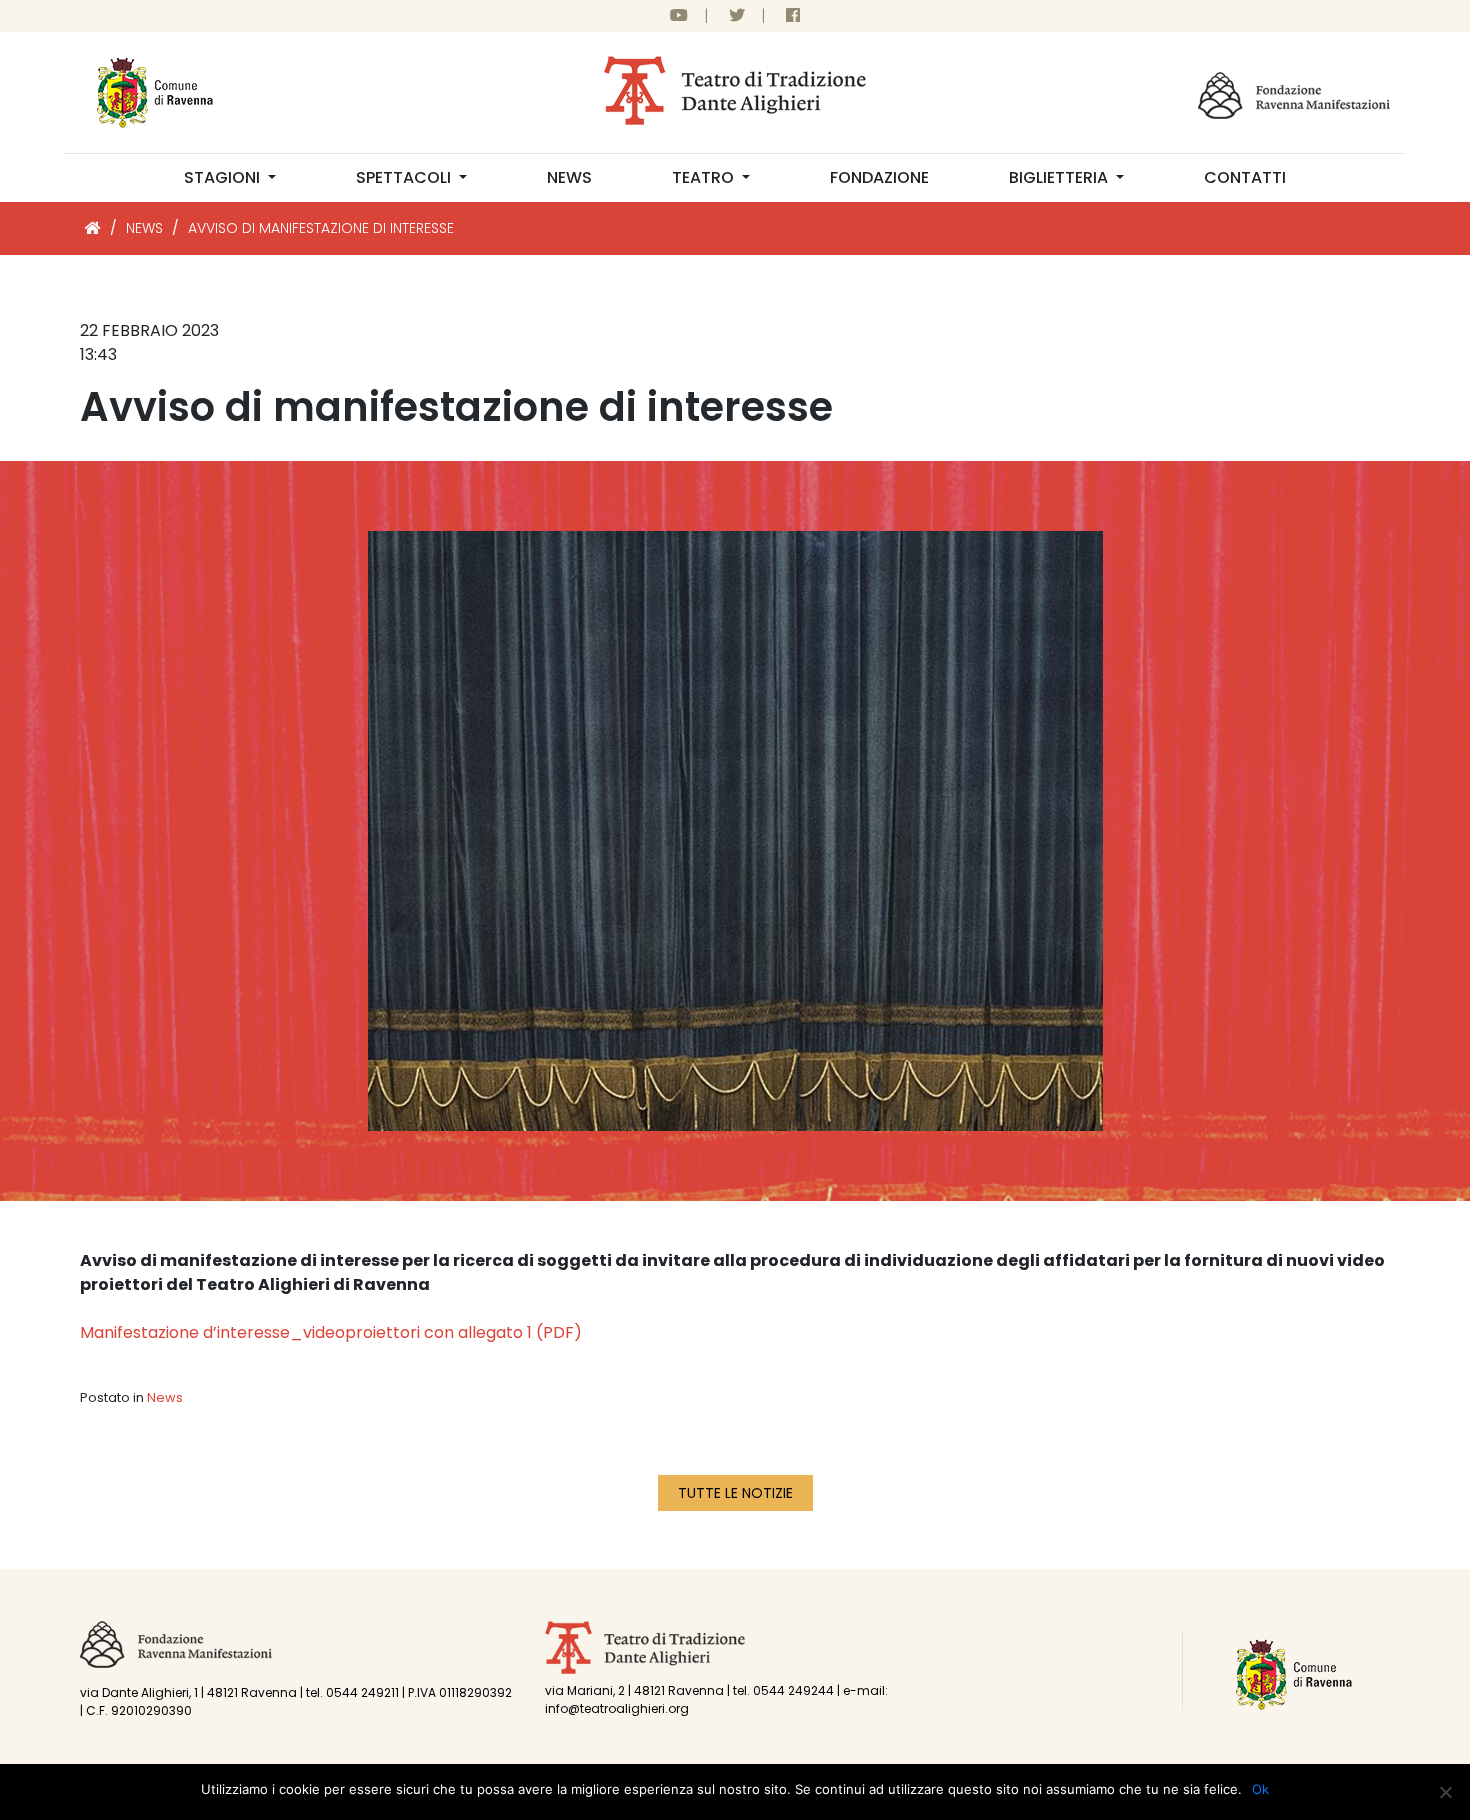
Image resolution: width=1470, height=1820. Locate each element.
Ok (1260, 1789)
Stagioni (224, 177)
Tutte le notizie (735, 1493)
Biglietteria (1060, 177)
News (569, 177)
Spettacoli (405, 177)
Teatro (705, 177)
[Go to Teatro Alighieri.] (93, 228)
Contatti (1245, 177)
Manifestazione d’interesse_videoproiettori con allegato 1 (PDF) (331, 1332)
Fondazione (879, 177)
